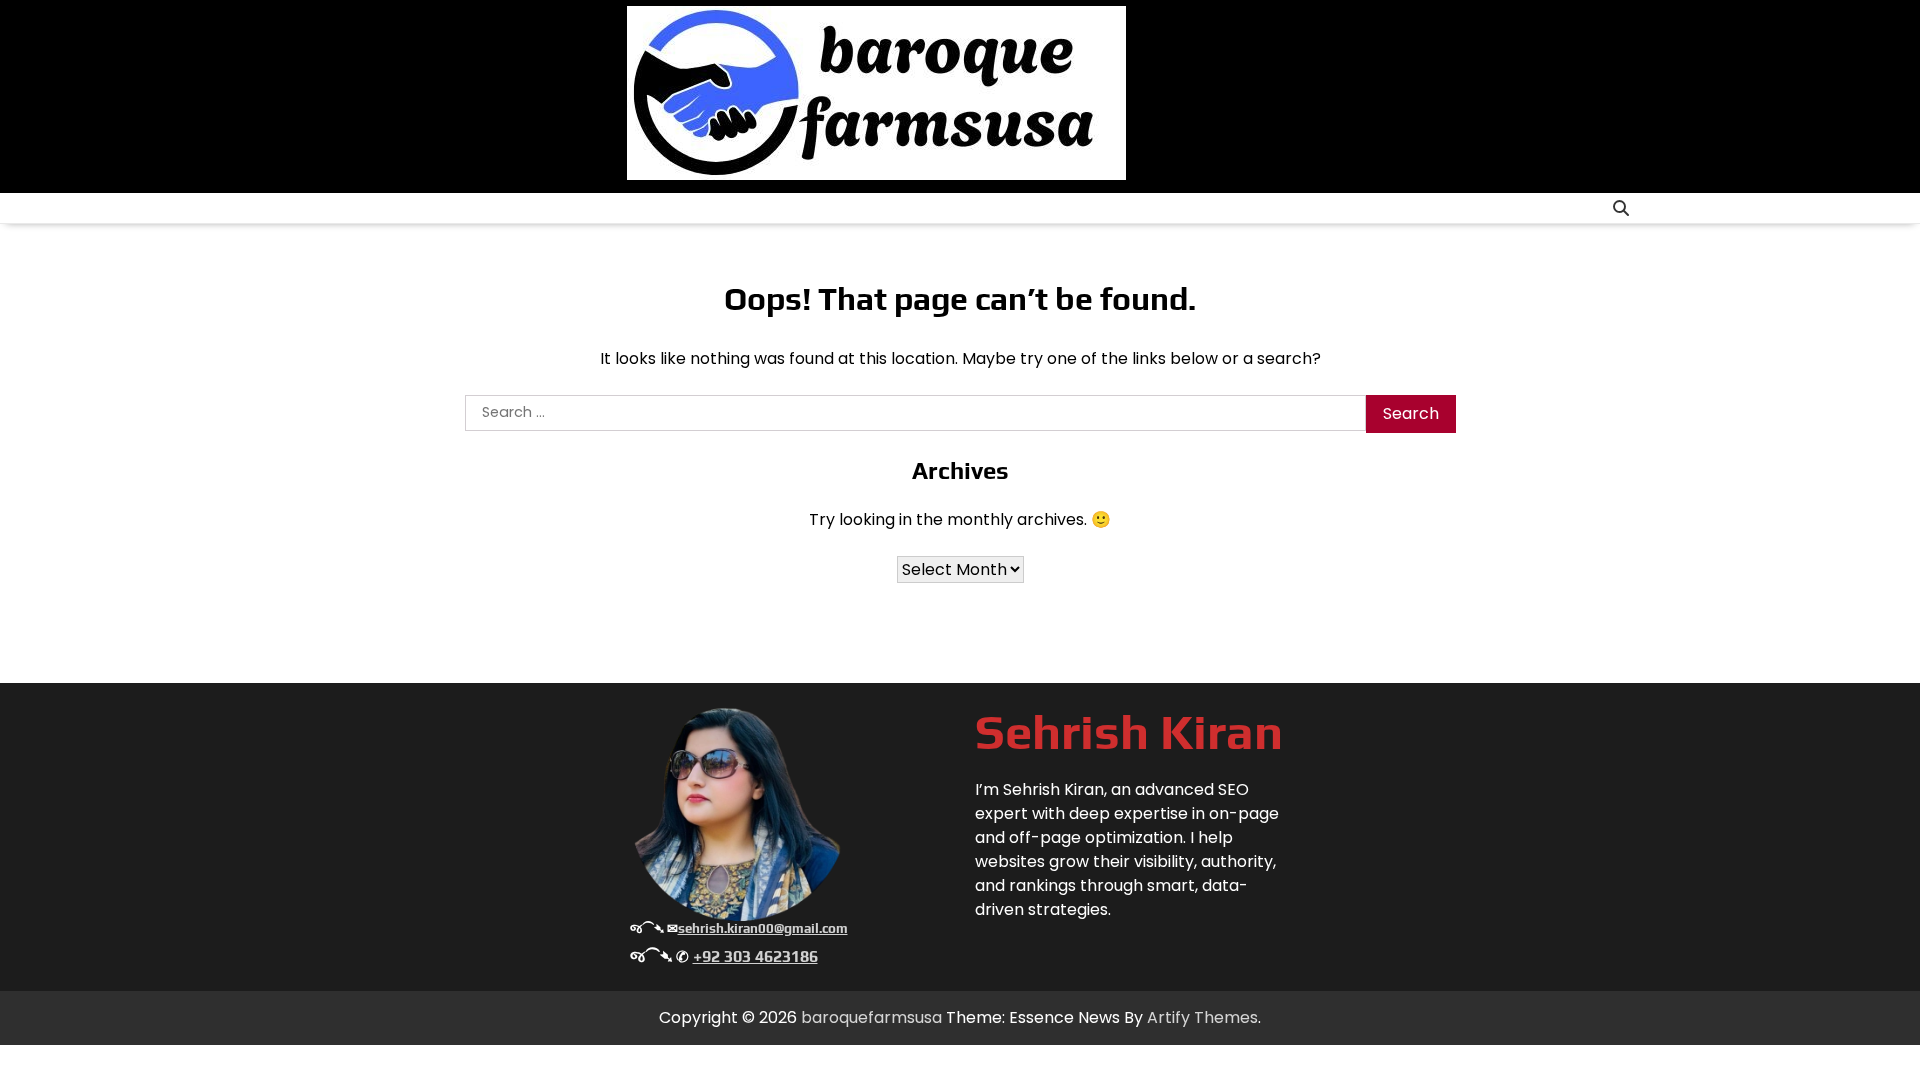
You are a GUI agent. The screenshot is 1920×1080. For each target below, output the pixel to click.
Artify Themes (1202, 1017)
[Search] (1621, 208)
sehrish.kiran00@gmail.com (763, 928)
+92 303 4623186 (755, 956)
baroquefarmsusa (871, 1017)
